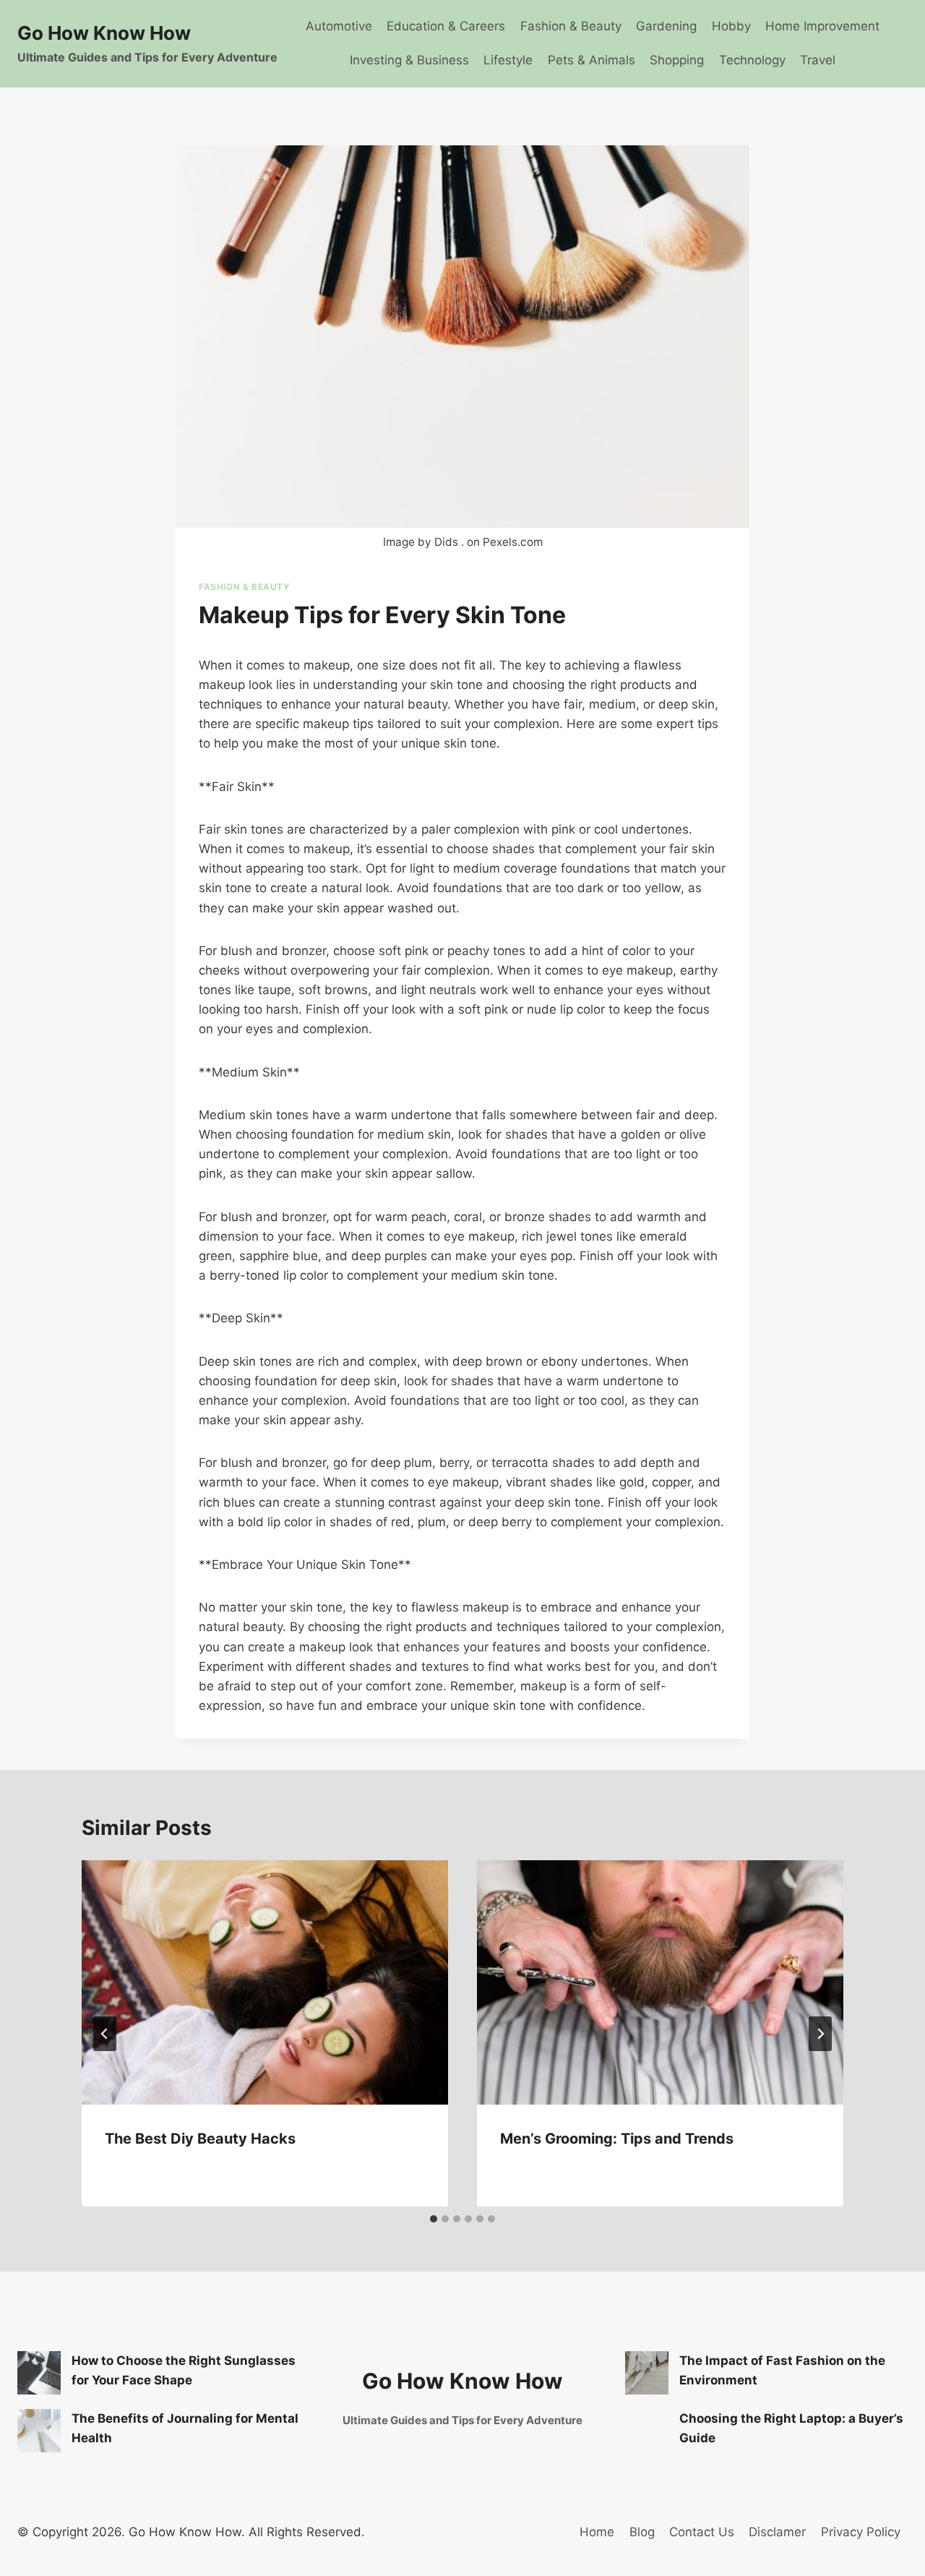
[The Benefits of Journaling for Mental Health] (39, 2431)
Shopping (677, 60)
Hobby (731, 26)
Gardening (666, 26)
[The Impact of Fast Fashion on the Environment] (647, 2373)
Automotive (339, 26)
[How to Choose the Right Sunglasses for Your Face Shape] (39, 2373)
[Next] (820, 2034)
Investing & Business (409, 60)
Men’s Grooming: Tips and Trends (617, 2139)
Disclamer (777, 2532)
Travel (818, 60)
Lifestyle (508, 60)
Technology (752, 60)
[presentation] (265, 1982)
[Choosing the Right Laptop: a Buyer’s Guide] (647, 2431)
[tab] (434, 2219)
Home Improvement (822, 26)
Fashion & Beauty (571, 26)
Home (597, 2532)
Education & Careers (446, 26)
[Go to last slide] (105, 2034)
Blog (642, 2532)
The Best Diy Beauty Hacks (200, 2139)
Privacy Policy (861, 2532)
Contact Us (702, 2532)
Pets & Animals (591, 60)
